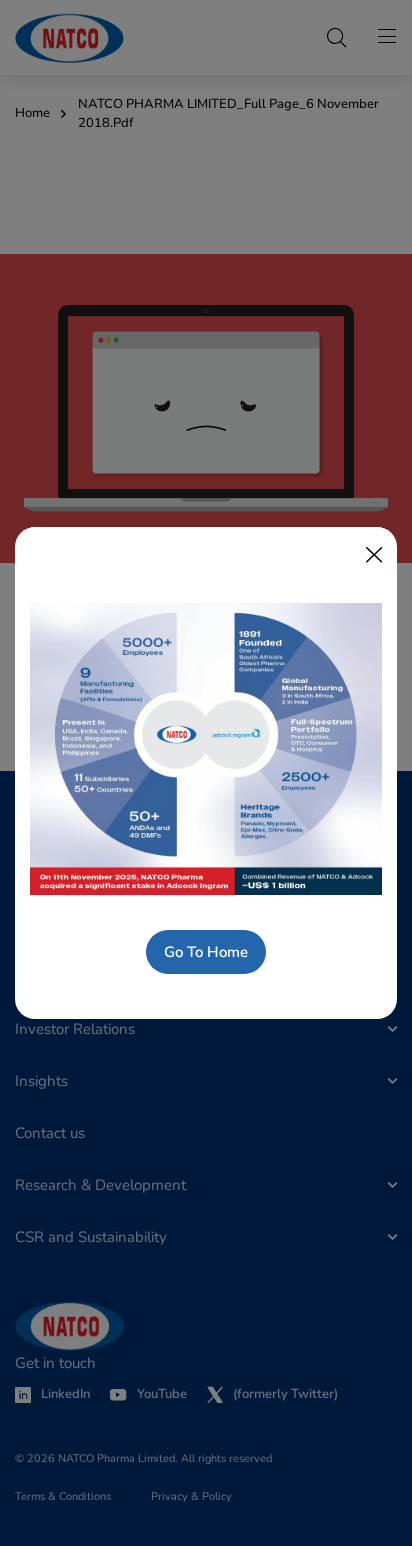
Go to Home (206, 952)
